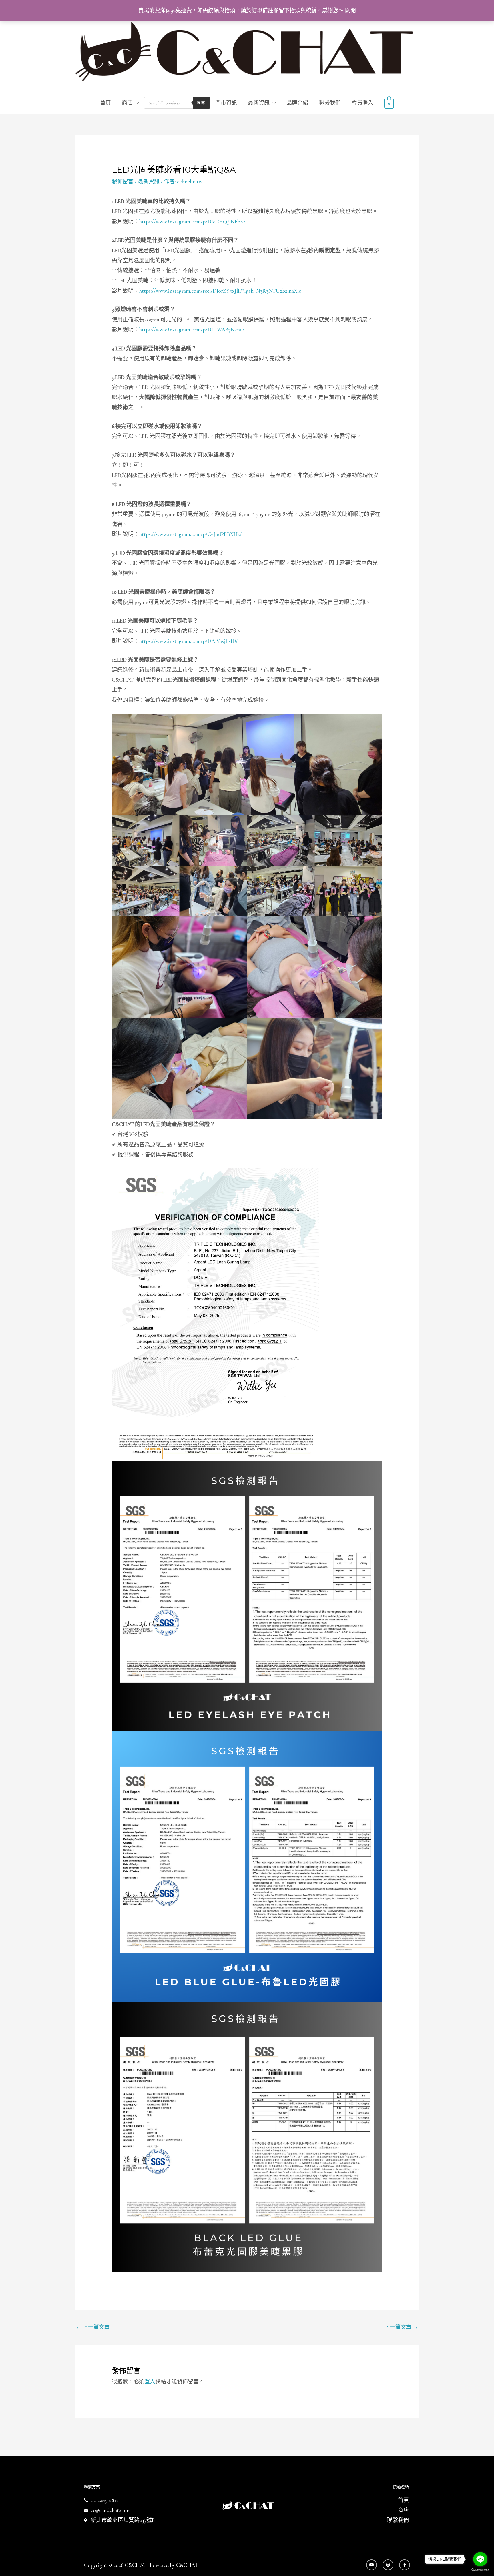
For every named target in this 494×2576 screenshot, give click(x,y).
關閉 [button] (350, 10)
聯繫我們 (330, 103)
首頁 (105, 103)
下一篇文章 (401, 2327)
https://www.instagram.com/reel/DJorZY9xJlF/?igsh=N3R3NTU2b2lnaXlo (220, 291)
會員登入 (362, 103)
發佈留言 (123, 182)
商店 (127, 103)
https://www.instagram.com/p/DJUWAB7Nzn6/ (192, 330)
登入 (150, 2382)
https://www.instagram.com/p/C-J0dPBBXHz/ (190, 534)
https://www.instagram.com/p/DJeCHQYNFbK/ (192, 222)
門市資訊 (226, 103)
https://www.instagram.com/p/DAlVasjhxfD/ (188, 641)
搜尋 (201, 103)
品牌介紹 (297, 103)
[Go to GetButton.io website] (480, 2570)
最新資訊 (259, 103)
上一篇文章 (93, 2327)
